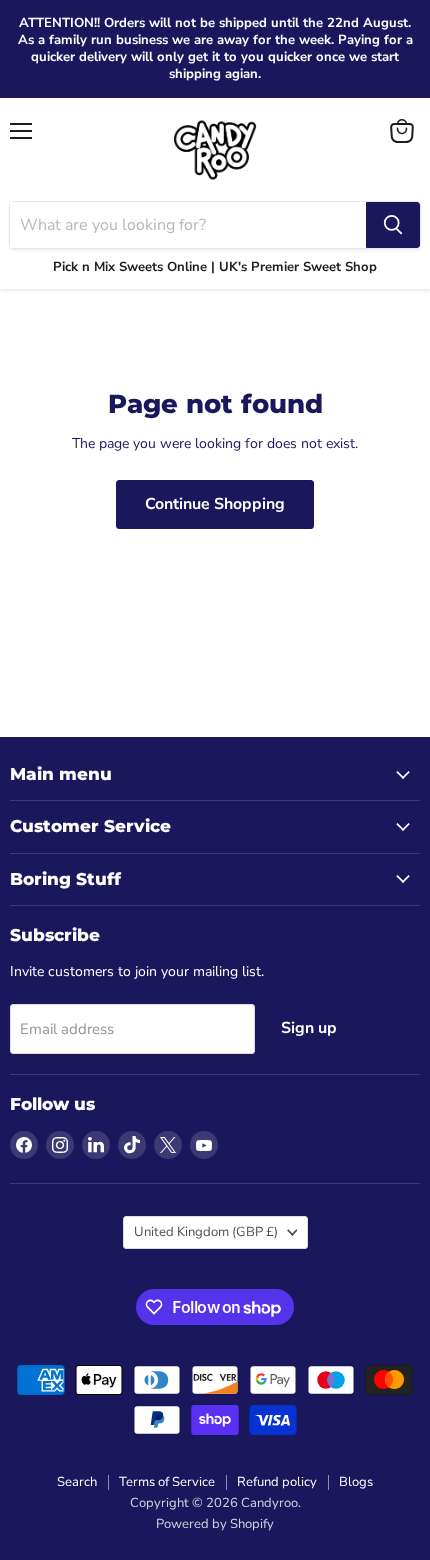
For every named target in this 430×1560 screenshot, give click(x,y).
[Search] (393, 225)
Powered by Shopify (215, 1524)
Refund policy (277, 1482)
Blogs (356, 1482)
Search (77, 1482)
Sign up (309, 1028)
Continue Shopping (215, 504)
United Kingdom (206, 1232)
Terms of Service (167, 1482)
